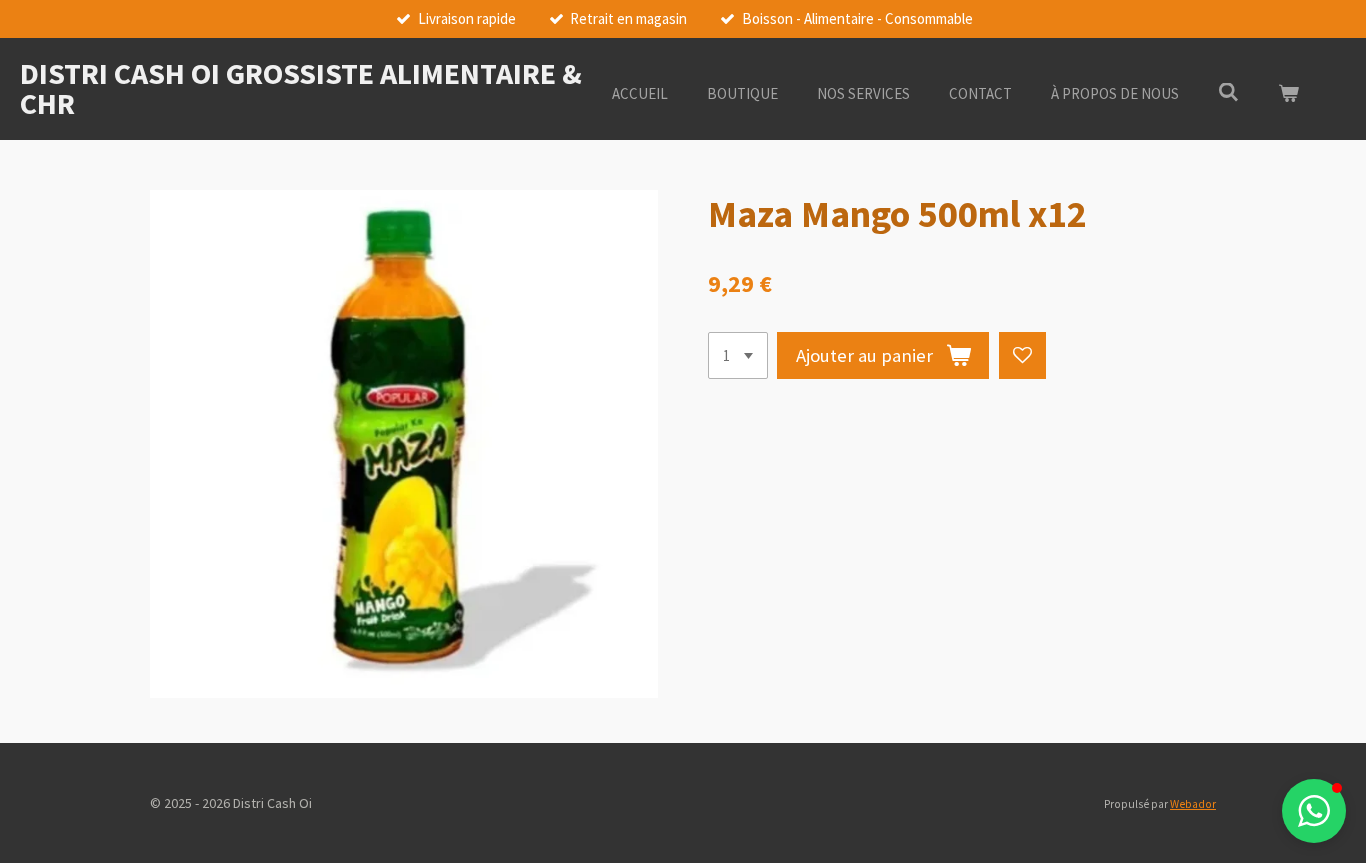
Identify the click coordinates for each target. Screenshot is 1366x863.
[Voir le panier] (1288, 94)
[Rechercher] (1228, 92)
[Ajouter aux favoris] (1022, 355)
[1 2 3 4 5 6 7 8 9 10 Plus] (738, 355)
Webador (1193, 804)
